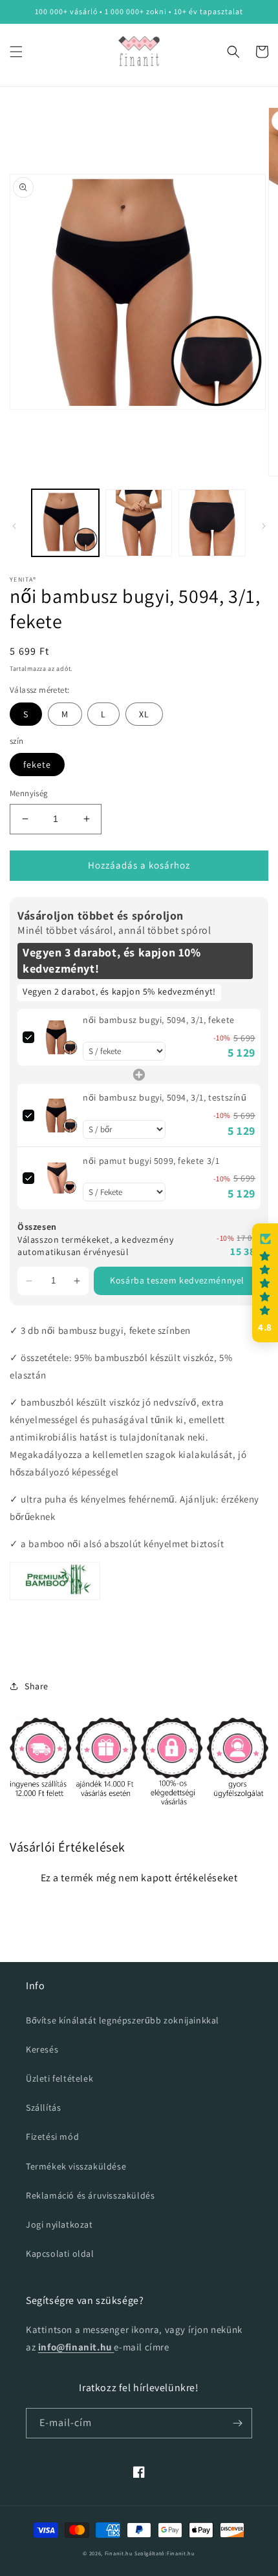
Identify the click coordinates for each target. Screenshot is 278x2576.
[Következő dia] (264, 526)
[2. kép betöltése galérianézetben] (139, 523)
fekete (37, 765)
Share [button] (37, 1686)
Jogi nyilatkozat (59, 2224)
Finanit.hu (119, 2553)
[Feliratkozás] (237, 2423)
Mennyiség (29, 793)
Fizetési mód (52, 2137)
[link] (59, 1037)
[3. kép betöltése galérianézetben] (212, 523)
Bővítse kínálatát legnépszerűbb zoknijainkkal (123, 2020)
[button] (16, 52)
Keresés (42, 2049)
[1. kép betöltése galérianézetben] (65, 523)
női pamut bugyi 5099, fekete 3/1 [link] (151, 1161)
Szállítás (43, 2107)
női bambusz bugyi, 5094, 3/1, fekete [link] (159, 1020)
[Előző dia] (14, 526)
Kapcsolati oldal (60, 2254)
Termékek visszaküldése (76, 2166)
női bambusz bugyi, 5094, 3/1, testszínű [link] (165, 1097)
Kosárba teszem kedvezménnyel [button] (177, 1280)
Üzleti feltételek (59, 2078)
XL (144, 714)
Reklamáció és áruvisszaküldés (90, 2195)
